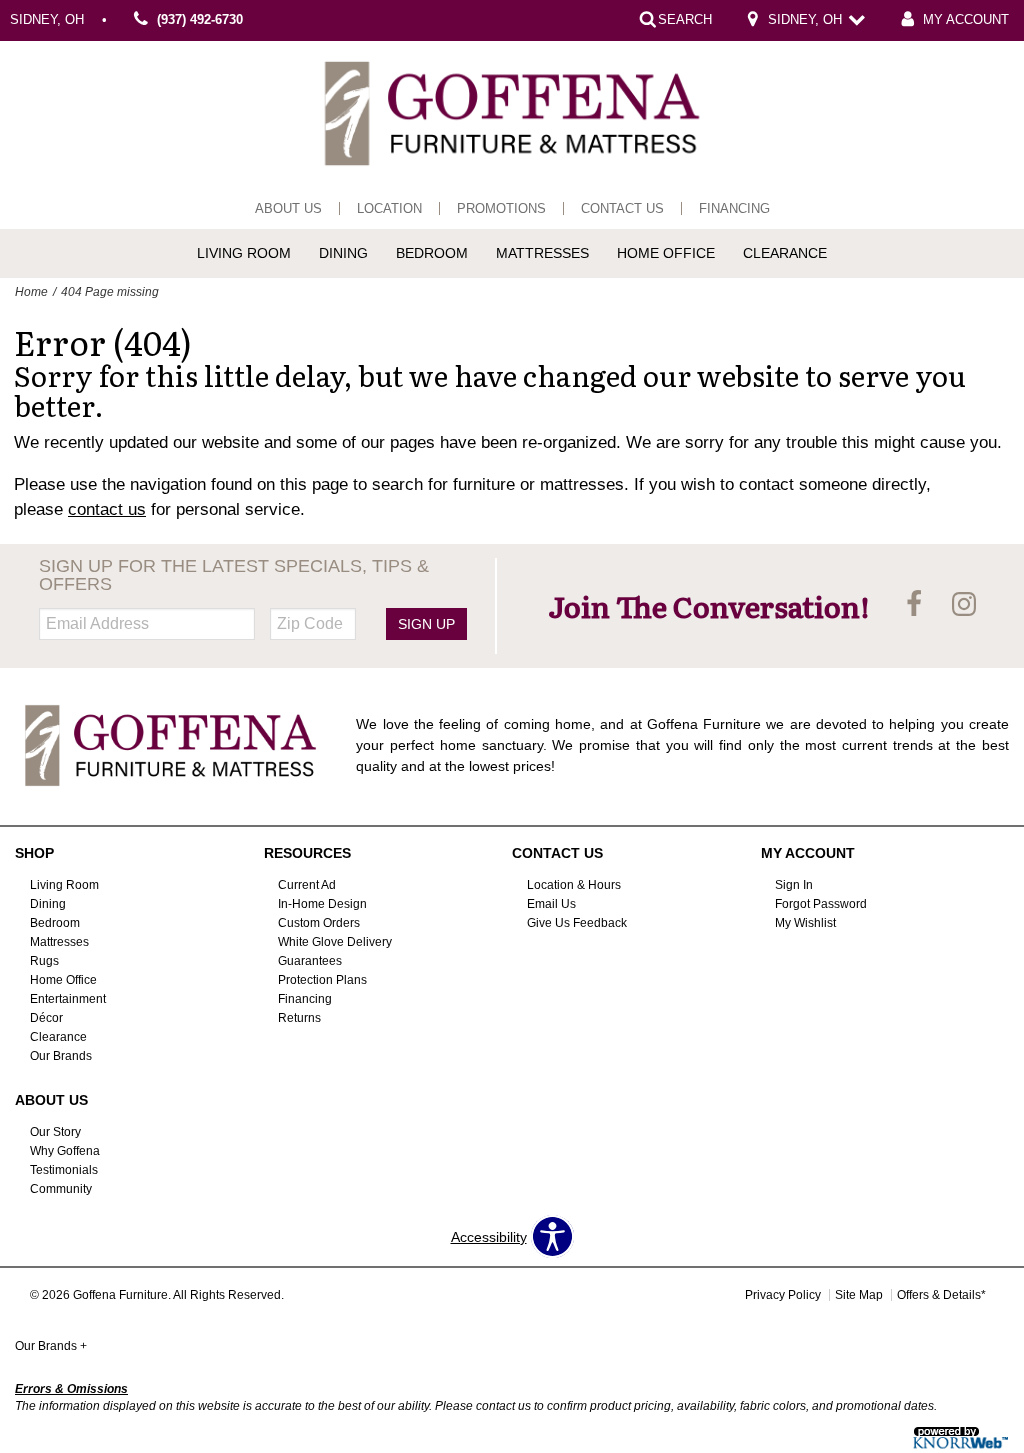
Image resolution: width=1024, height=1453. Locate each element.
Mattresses (542, 253)
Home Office (666, 253)
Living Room (244, 253)
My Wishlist (805, 923)
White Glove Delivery (335, 942)
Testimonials (64, 1170)
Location (389, 208)
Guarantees (310, 961)
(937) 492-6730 (200, 20)
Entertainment (68, 999)
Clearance (785, 253)
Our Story (55, 1132)
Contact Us (622, 208)
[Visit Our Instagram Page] (964, 605)
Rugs (44, 961)
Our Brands (61, 1056)
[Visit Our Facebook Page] (916, 605)
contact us (107, 509)
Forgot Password (821, 904)
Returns (299, 1018)
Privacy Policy (783, 1295)
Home (31, 292)
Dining (343, 253)
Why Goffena (65, 1151)
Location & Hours (574, 885)
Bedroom (432, 253)
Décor (46, 1018)
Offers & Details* (941, 1295)
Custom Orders (319, 923)
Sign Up (426, 624)
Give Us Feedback (577, 923)
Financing (734, 208)
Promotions (501, 208)
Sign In (794, 885)
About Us (288, 208)
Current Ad (307, 885)
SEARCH (685, 20)
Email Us (551, 904)
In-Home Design (322, 904)
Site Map (859, 1295)
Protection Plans (322, 980)
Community (61, 1189)
